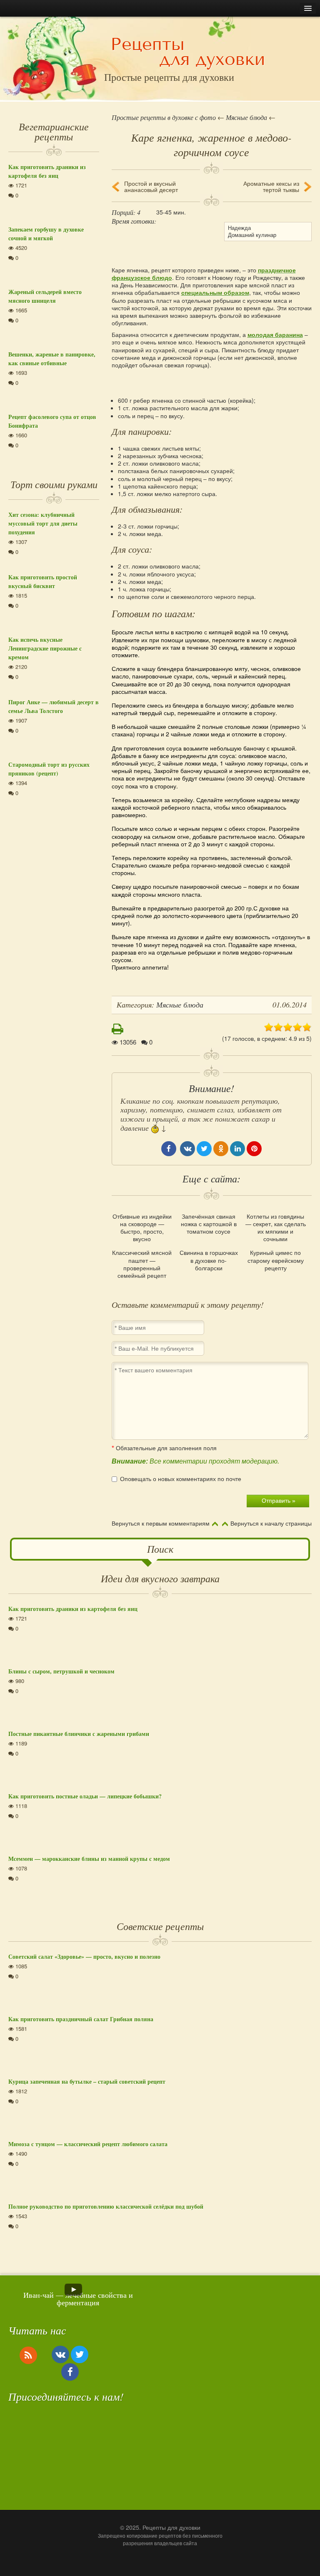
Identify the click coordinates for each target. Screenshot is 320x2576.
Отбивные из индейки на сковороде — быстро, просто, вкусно (142, 1228)
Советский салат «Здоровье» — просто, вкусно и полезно (84, 1956)
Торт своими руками (54, 484)
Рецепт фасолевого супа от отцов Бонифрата (52, 421)
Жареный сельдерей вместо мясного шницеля (45, 296)
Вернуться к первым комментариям (161, 1524)
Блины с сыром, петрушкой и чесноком (61, 1671)
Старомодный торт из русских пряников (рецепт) (49, 769)
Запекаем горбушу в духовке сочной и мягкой (46, 234)
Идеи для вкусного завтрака (160, 1578)
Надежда (239, 228)
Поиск (160, 1549)
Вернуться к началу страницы (271, 1524)
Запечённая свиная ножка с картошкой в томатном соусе (209, 1224)
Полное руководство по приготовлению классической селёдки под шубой (106, 2206)
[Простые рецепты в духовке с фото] (188, 53)
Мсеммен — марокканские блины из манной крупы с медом (89, 1859)
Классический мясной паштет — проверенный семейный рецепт (142, 1264)
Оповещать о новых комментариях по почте (181, 1479)
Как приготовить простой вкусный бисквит (43, 581)
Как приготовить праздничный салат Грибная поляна (81, 2019)
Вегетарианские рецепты (54, 131)
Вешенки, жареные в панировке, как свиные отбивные (52, 359)
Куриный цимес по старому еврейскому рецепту (276, 1260)
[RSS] (28, 2355)
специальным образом (215, 292)
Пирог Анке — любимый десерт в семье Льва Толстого (54, 706)
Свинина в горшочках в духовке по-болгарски (209, 1260)
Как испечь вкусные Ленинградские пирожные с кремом (45, 648)
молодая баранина (275, 334)
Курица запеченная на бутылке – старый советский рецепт (87, 2081)
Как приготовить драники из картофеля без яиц (47, 171)
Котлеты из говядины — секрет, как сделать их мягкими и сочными (276, 1228)
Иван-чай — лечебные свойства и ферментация (78, 2299)
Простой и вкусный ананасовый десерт (151, 187)
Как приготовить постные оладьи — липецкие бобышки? (85, 1796)
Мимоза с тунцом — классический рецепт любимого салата (88, 2144)
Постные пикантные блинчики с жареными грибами (79, 1734)
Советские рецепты (160, 1926)
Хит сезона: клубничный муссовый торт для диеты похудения (43, 523)
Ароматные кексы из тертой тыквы (271, 187)
